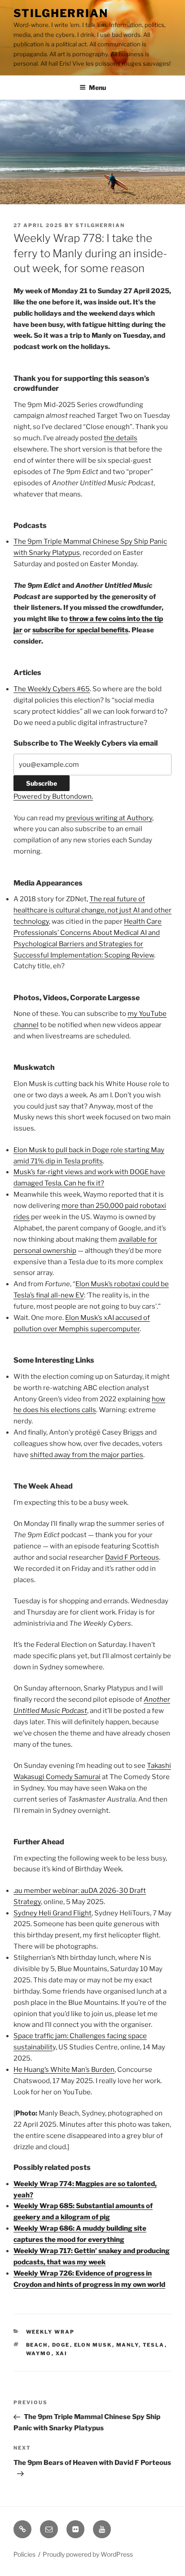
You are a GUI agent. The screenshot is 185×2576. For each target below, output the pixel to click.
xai (62, 2353)
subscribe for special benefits (80, 630)
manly (128, 2345)
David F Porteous (132, 1557)
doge (61, 2345)
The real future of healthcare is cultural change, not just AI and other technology (92, 910)
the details (121, 438)
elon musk (93, 2345)
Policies (24, 2554)
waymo (39, 2353)
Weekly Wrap (51, 2332)
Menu (97, 87)
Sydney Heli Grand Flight (53, 1913)
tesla (154, 2345)
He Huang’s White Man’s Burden (64, 2070)
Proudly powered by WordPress (88, 2554)
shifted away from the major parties (87, 1455)
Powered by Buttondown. (53, 796)
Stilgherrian (61, 13)
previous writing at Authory (109, 818)
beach (37, 2345)
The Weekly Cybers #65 (52, 689)
